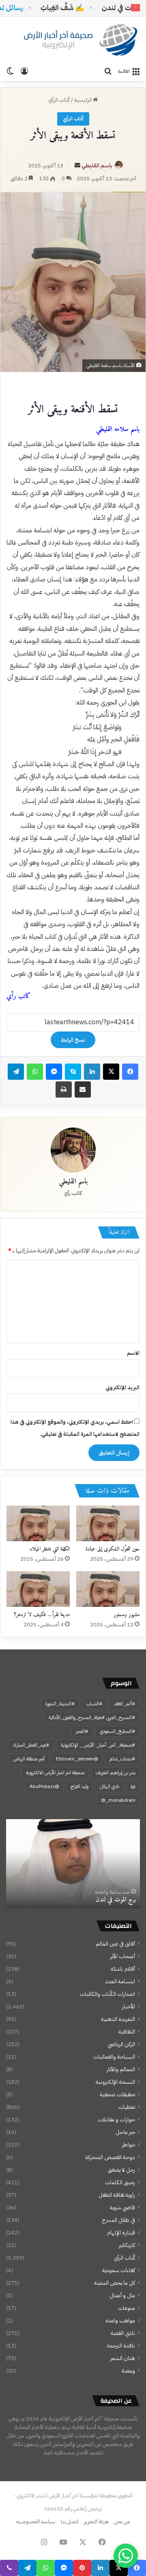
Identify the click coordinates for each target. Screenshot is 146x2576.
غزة (133, 1786)
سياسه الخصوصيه (36, 2522)
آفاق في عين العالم (115, 1944)
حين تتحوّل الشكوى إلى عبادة (113, 1549)
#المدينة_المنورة (60, 1704)
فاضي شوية (122, 2208)
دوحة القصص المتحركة (110, 2157)
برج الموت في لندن (116, 1900)
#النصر (82, 1731)
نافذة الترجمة (121, 2346)
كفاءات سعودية (119, 2270)
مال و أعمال (122, 2295)
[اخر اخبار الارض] (79, 40)
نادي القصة (123, 2333)
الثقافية (127, 2032)
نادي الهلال (109, 1786)
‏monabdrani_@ (118, 1800)
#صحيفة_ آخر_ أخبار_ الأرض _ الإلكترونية (98, 1745)
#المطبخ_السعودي (118, 1731)
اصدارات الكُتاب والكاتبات (107, 1994)
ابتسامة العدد (120, 1981)
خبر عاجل (125, 2132)
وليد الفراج (79, 1786)
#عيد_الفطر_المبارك (31, 1745)
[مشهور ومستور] (108, 1589)
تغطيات (127, 2107)
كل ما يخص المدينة (115, 2283)
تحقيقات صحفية (117, 2094)
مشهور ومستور (127, 1615)
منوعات (127, 2308)
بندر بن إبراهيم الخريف (116, 1773)
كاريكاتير (127, 2245)
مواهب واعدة (120, 2321)
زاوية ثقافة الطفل (117, 2195)
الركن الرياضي (121, 2044)
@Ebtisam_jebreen (77, 1759)
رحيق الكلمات (120, 2182)
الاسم (133, 1353)
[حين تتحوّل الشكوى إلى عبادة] (108, 1523)
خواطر (129, 2145)
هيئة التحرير (96, 2522)
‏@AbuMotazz (44, 1786)
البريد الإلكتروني (122, 1387)
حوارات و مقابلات (116, 2120)
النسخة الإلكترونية (115, 2082)
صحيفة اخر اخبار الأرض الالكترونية (55, 1773)
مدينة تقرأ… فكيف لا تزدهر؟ (42, 1615)
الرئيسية (84, 100)
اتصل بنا (70, 2522)
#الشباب (94, 1704)
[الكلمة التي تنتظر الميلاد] (38, 1523)
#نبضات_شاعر (122, 1759)
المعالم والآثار (121, 2069)
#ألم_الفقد (125, 1704)
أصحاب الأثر (123, 1956)
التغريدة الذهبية (118, 2019)
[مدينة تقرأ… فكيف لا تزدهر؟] (38, 1589)
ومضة (128, 2371)
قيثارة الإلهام (121, 2233)
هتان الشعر (123, 2358)
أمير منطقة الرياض (29, 1759)
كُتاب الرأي (59, 100)
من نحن (122, 2522)
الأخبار (129, 2007)
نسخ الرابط (73, 1040)
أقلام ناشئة (123, 1969)
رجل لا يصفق (121, 2170)
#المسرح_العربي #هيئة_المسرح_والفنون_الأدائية (92, 1717)
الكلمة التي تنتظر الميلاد (50, 1549)
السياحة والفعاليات (114, 2057)
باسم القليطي (97, 166)
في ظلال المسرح (119, 2220)
